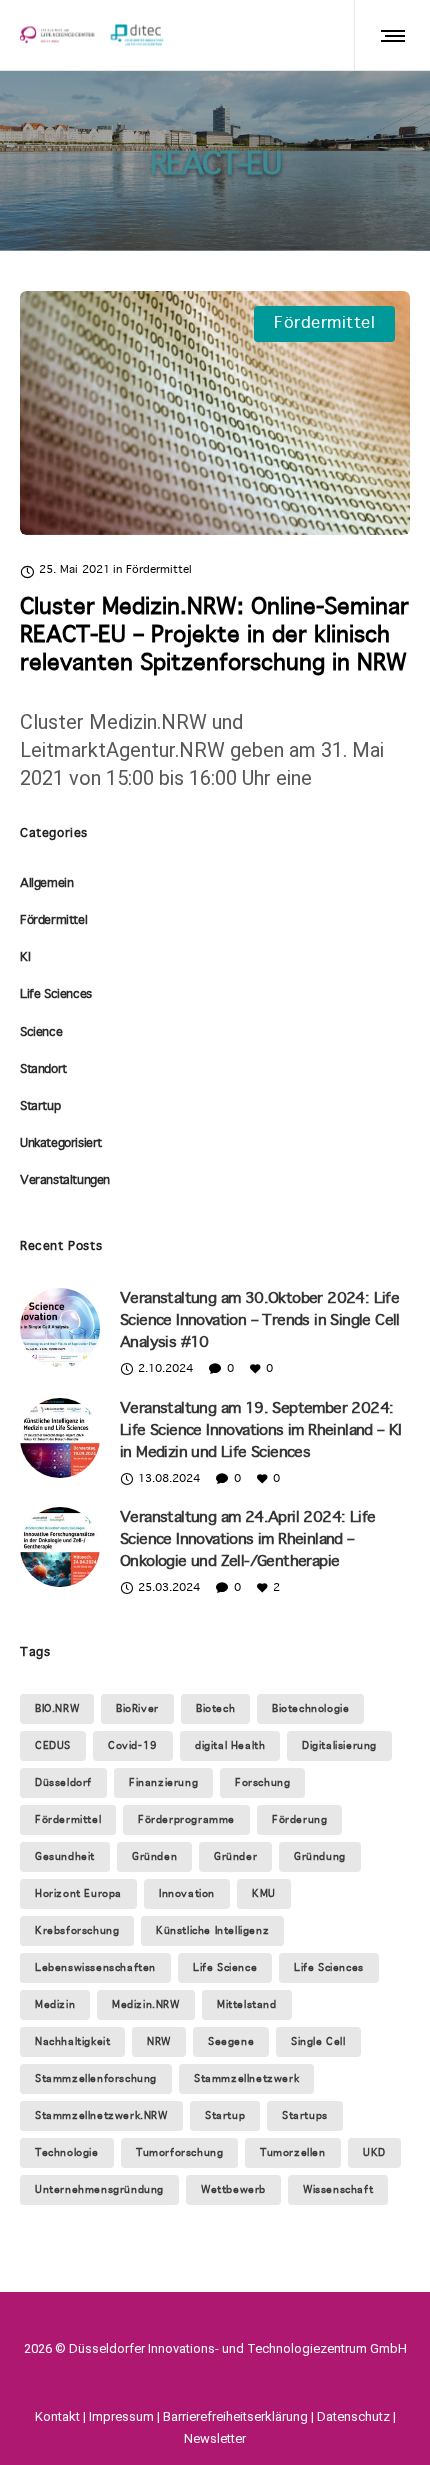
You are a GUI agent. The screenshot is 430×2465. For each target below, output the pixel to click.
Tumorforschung (179, 2153)
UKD (374, 2153)
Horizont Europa (78, 1894)
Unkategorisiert (61, 1144)
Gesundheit (65, 1857)
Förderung (299, 1820)
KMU (264, 1894)
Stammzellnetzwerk (246, 2079)
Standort (43, 1070)
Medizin (55, 2005)
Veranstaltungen (65, 1181)
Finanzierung (163, 1783)
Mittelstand (247, 2005)
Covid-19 (133, 1746)
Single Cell (318, 2042)
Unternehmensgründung (99, 2190)
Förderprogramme (186, 1820)
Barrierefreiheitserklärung (235, 2416)
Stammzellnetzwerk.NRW (101, 2116)
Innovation (187, 1894)
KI (25, 958)
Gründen (154, 1857)
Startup (40, 1107)
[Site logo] (92, 35)
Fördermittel (53, 921)
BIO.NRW (57, 1709)
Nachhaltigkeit (72, 2042)
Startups (305, 2116)
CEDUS (53, 1746)
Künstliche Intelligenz (212, 1931)
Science (41, 1033)
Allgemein (46, 884)
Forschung (262, 1783)
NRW (159, 2042)
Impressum (121, 2416)
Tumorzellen (293, 2153)
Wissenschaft (338, 2190)
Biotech (215, 1709)
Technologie (67, 2153)
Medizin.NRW (146, 2005)
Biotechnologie (310, 1709)
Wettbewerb (233, 2190)
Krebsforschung (77, 1931)
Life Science (225, 1968)
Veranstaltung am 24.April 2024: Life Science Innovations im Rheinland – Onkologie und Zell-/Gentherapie (247, 1540)
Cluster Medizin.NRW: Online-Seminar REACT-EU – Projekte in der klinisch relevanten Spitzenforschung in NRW (214, 636)
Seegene (231, 2042)
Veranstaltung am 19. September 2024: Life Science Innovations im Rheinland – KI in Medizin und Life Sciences (261, 1431)
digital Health (230, 1746)
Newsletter (215, 2438)
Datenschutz (353, 2416)
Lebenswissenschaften (95, 1968)
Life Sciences (56, 995)
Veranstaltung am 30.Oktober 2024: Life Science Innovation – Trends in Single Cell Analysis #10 (260, 1321)
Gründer (235, 1857)
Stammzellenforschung (96, 2079)
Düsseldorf (63, 1783)
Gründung (320, 1857)
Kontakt (57, 2416)
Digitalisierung (339, 1746)
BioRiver (137, 1709)
